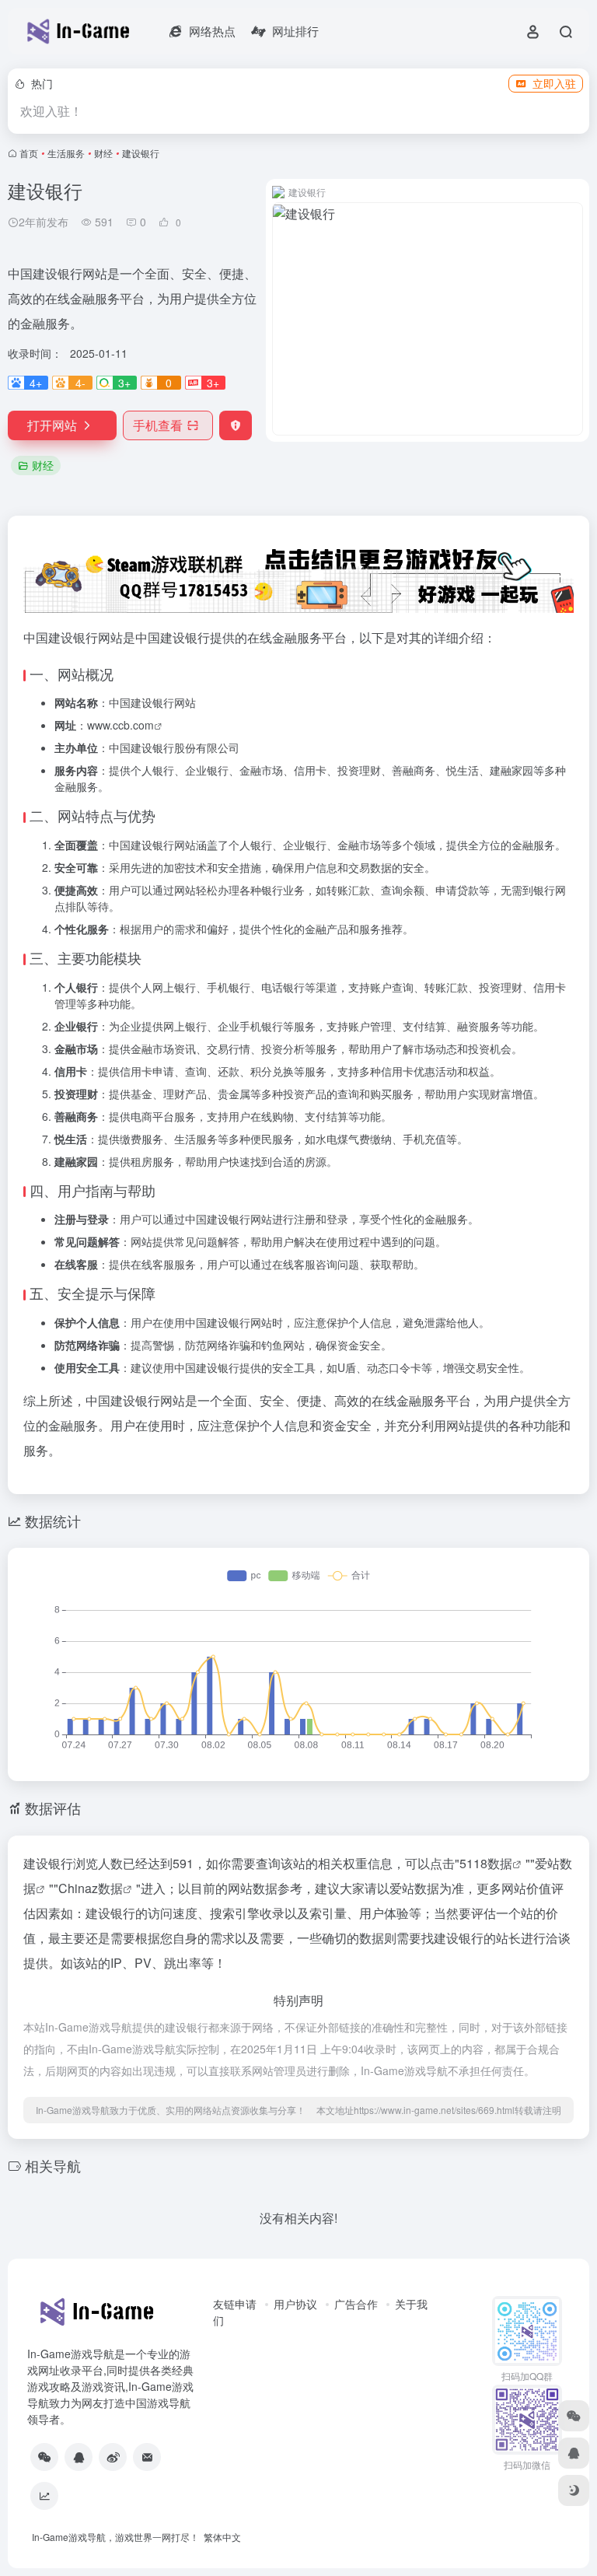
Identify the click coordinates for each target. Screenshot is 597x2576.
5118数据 (486, 1863)
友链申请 (235, 2304)
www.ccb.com (120, 725)
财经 (103, 153)
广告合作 (356, 2304)
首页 (29, 153)
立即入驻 (554, 83)
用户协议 (295, 2304)
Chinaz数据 (91, 1888)
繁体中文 (222, 2537)
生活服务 (66, 153)
